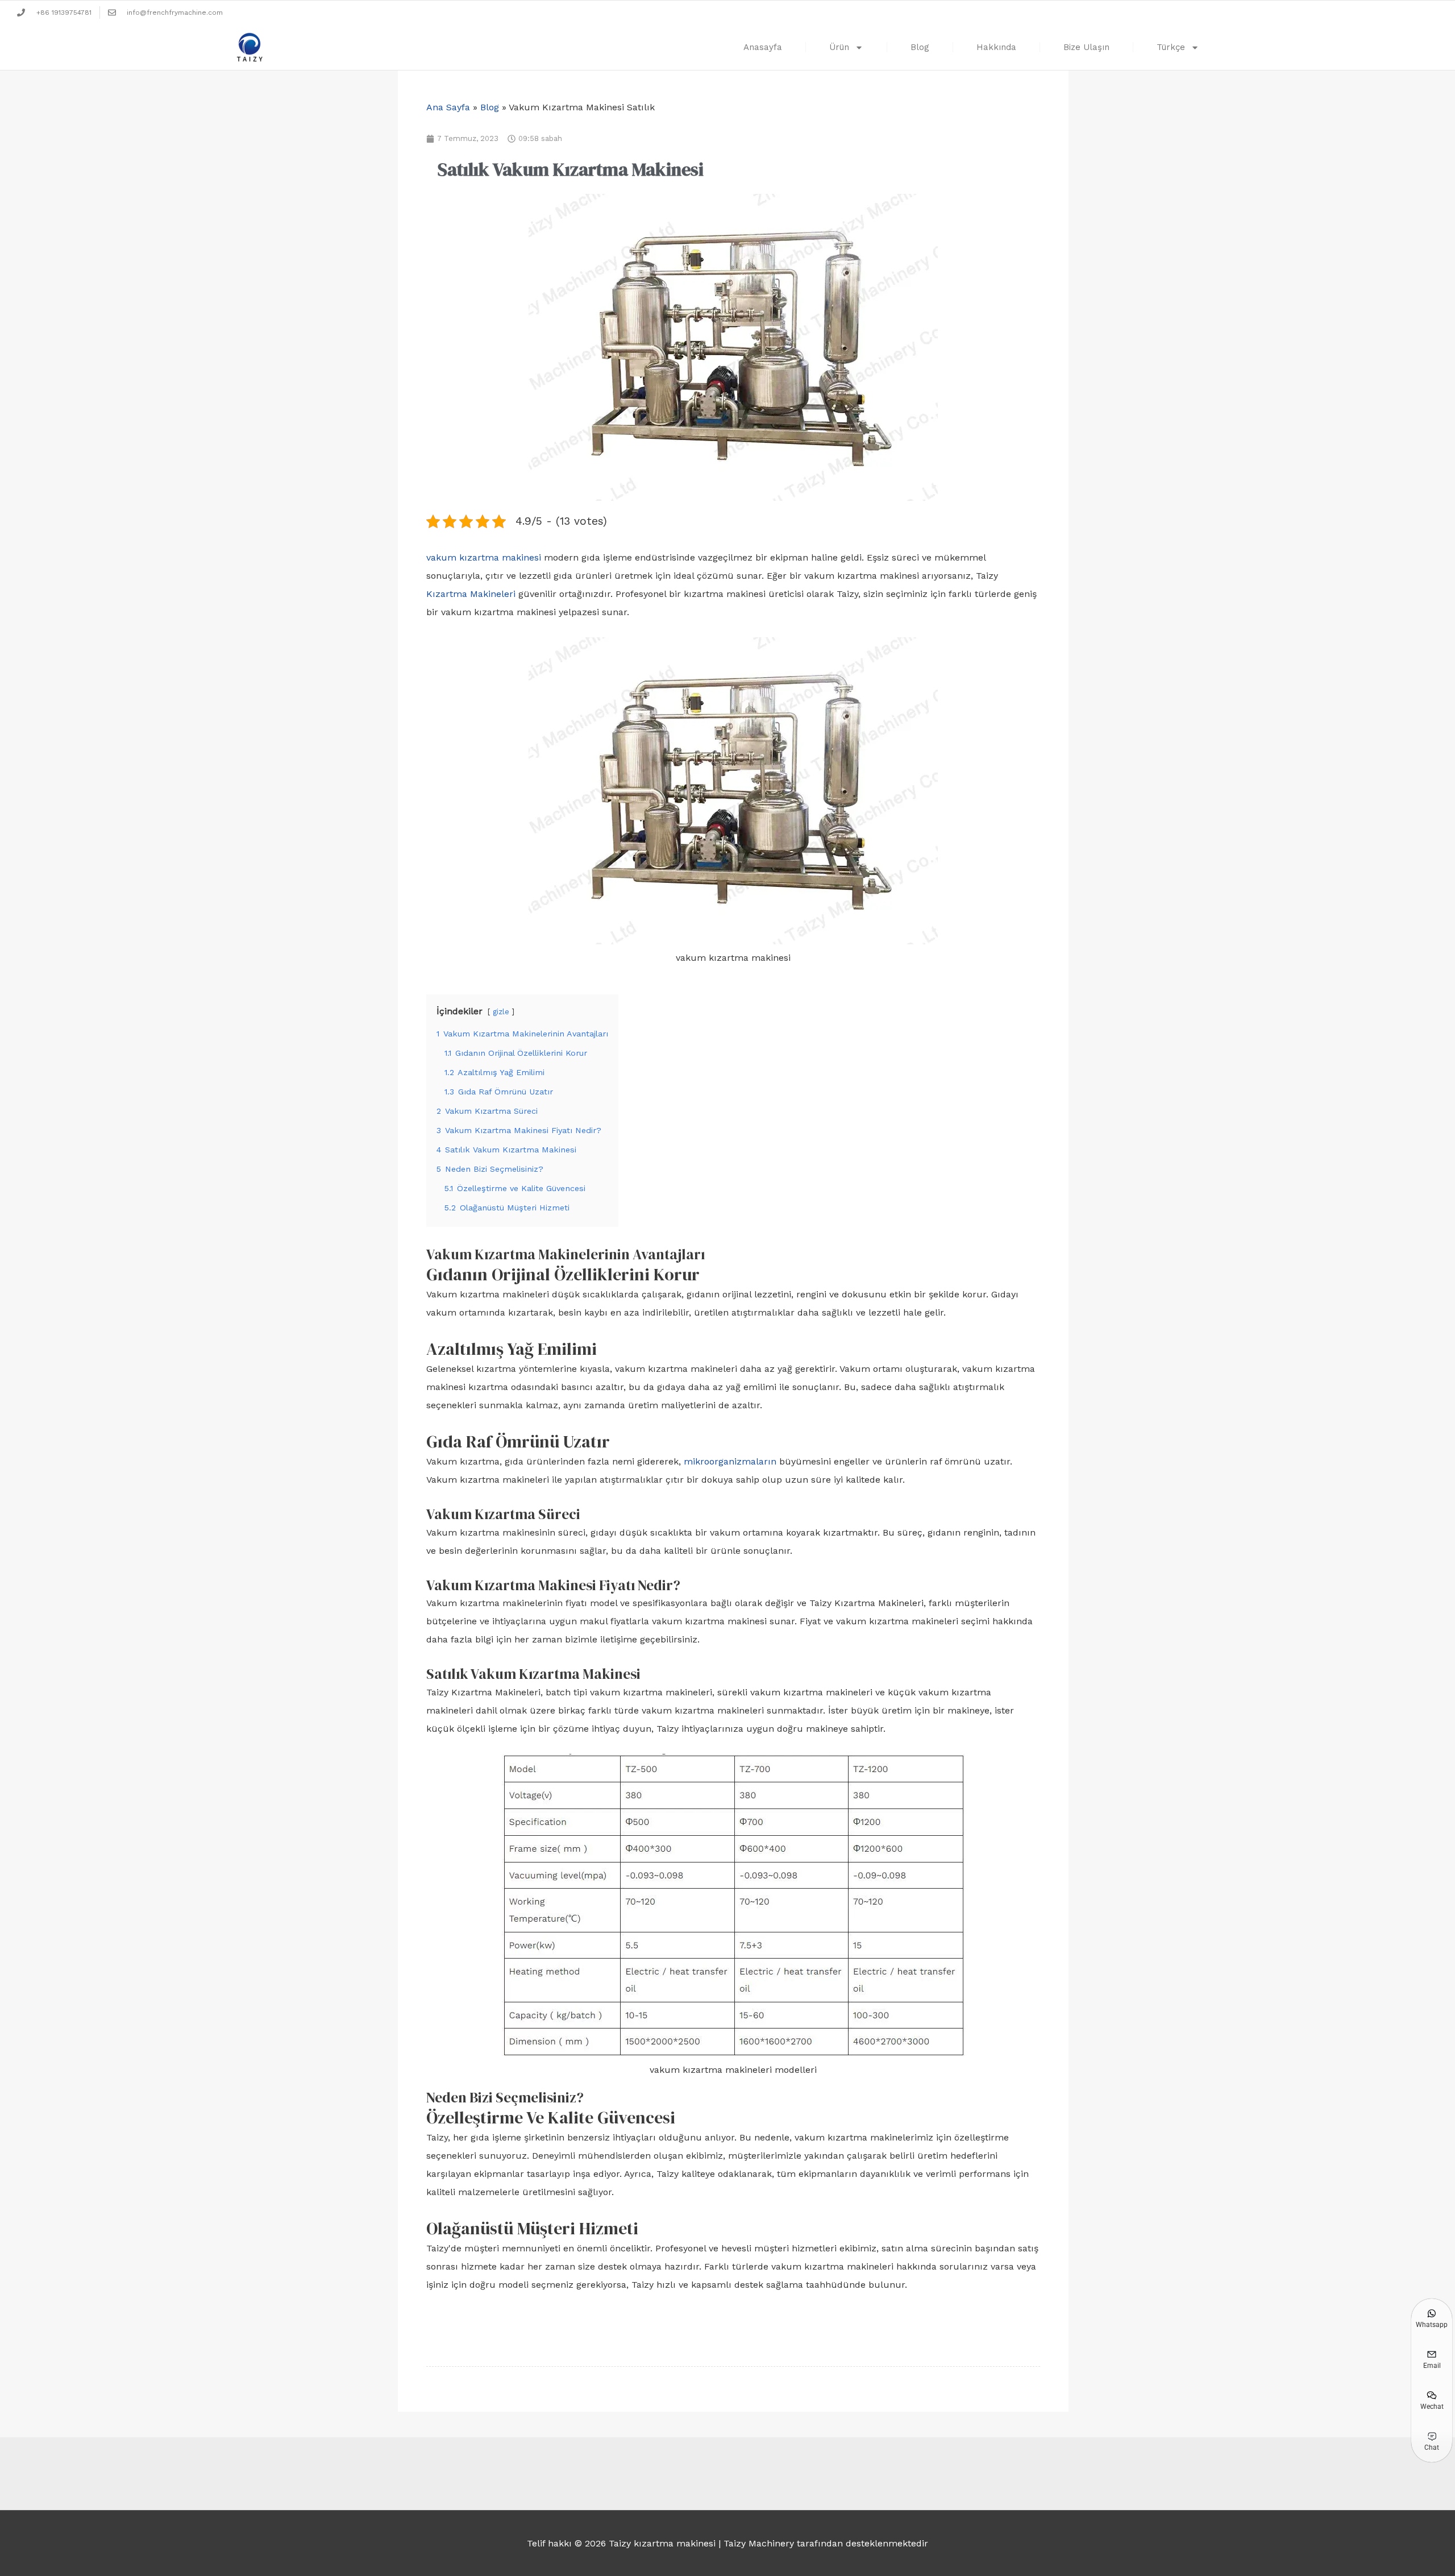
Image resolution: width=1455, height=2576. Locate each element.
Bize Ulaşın (1086, 47)
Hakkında (996, 47)
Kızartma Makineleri (471, 594)
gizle (501, 1012)
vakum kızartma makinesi (484, 557)
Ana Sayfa (448, 107)
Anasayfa (763, 47)
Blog (920, 47)
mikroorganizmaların (730, 1461)
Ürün (839, 47)
